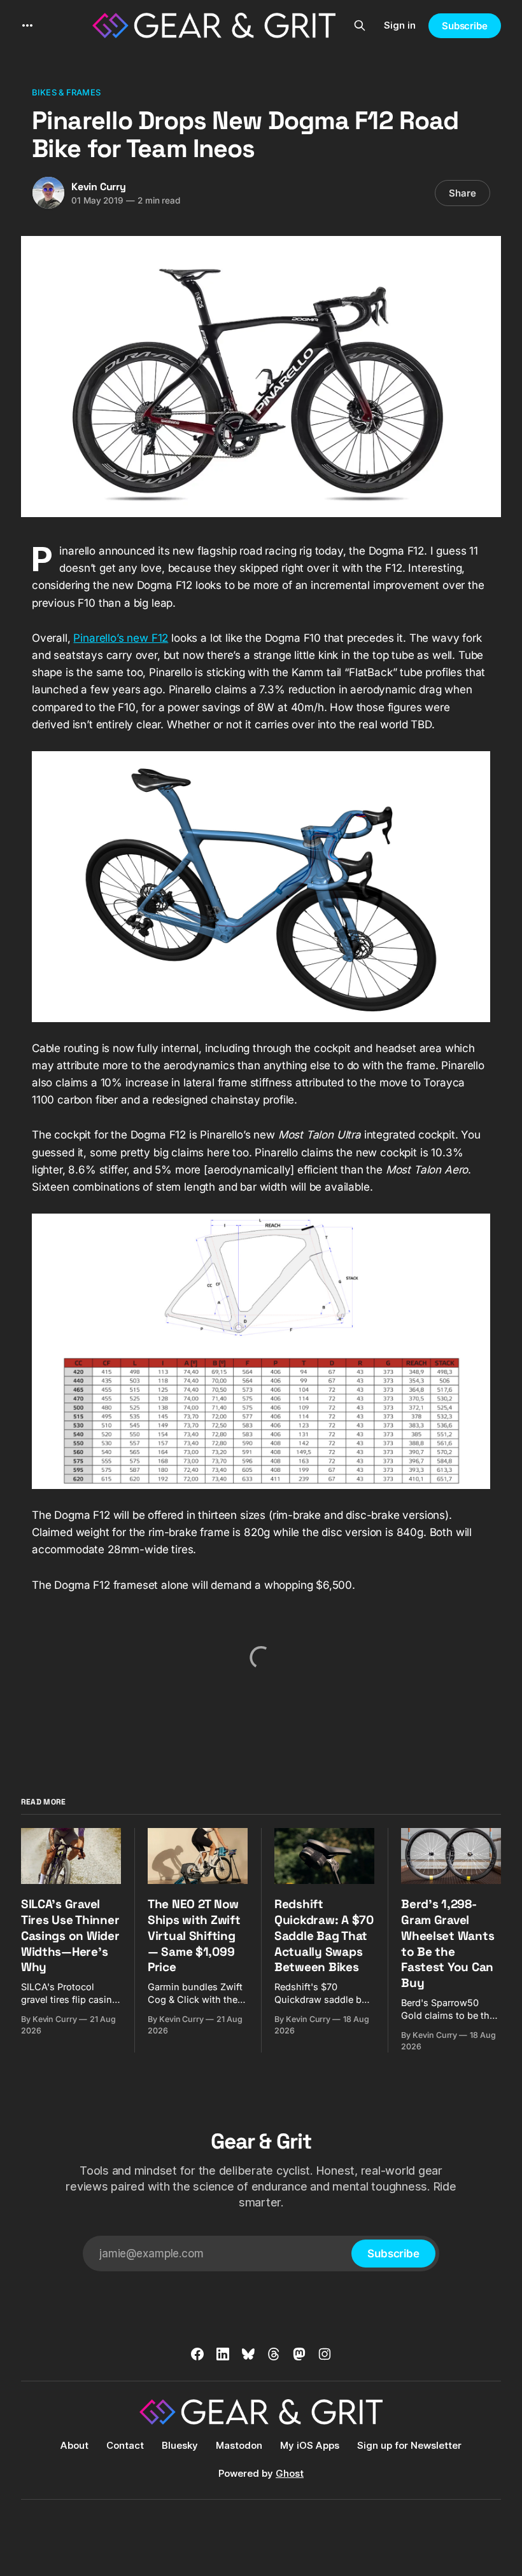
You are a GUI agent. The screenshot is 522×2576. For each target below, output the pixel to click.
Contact (125, 2445)
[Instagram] (325, 2354)
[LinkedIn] (223, 2354)
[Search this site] (360, 25)
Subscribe (465, 26)
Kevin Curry (99, 187)
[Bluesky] (248, 2354)
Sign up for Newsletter (409, 2445)
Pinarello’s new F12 (121, 638)
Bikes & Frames (66, 92)
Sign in (400, 25)
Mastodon (239, 2445)
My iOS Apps (310, 2445)
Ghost (290, 2473)
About (74, 2445)
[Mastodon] (299, 2354)
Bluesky (180, 2445)
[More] (27, 25)
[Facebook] (197, 2354)
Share (462, 193)
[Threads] (274, 2354)
